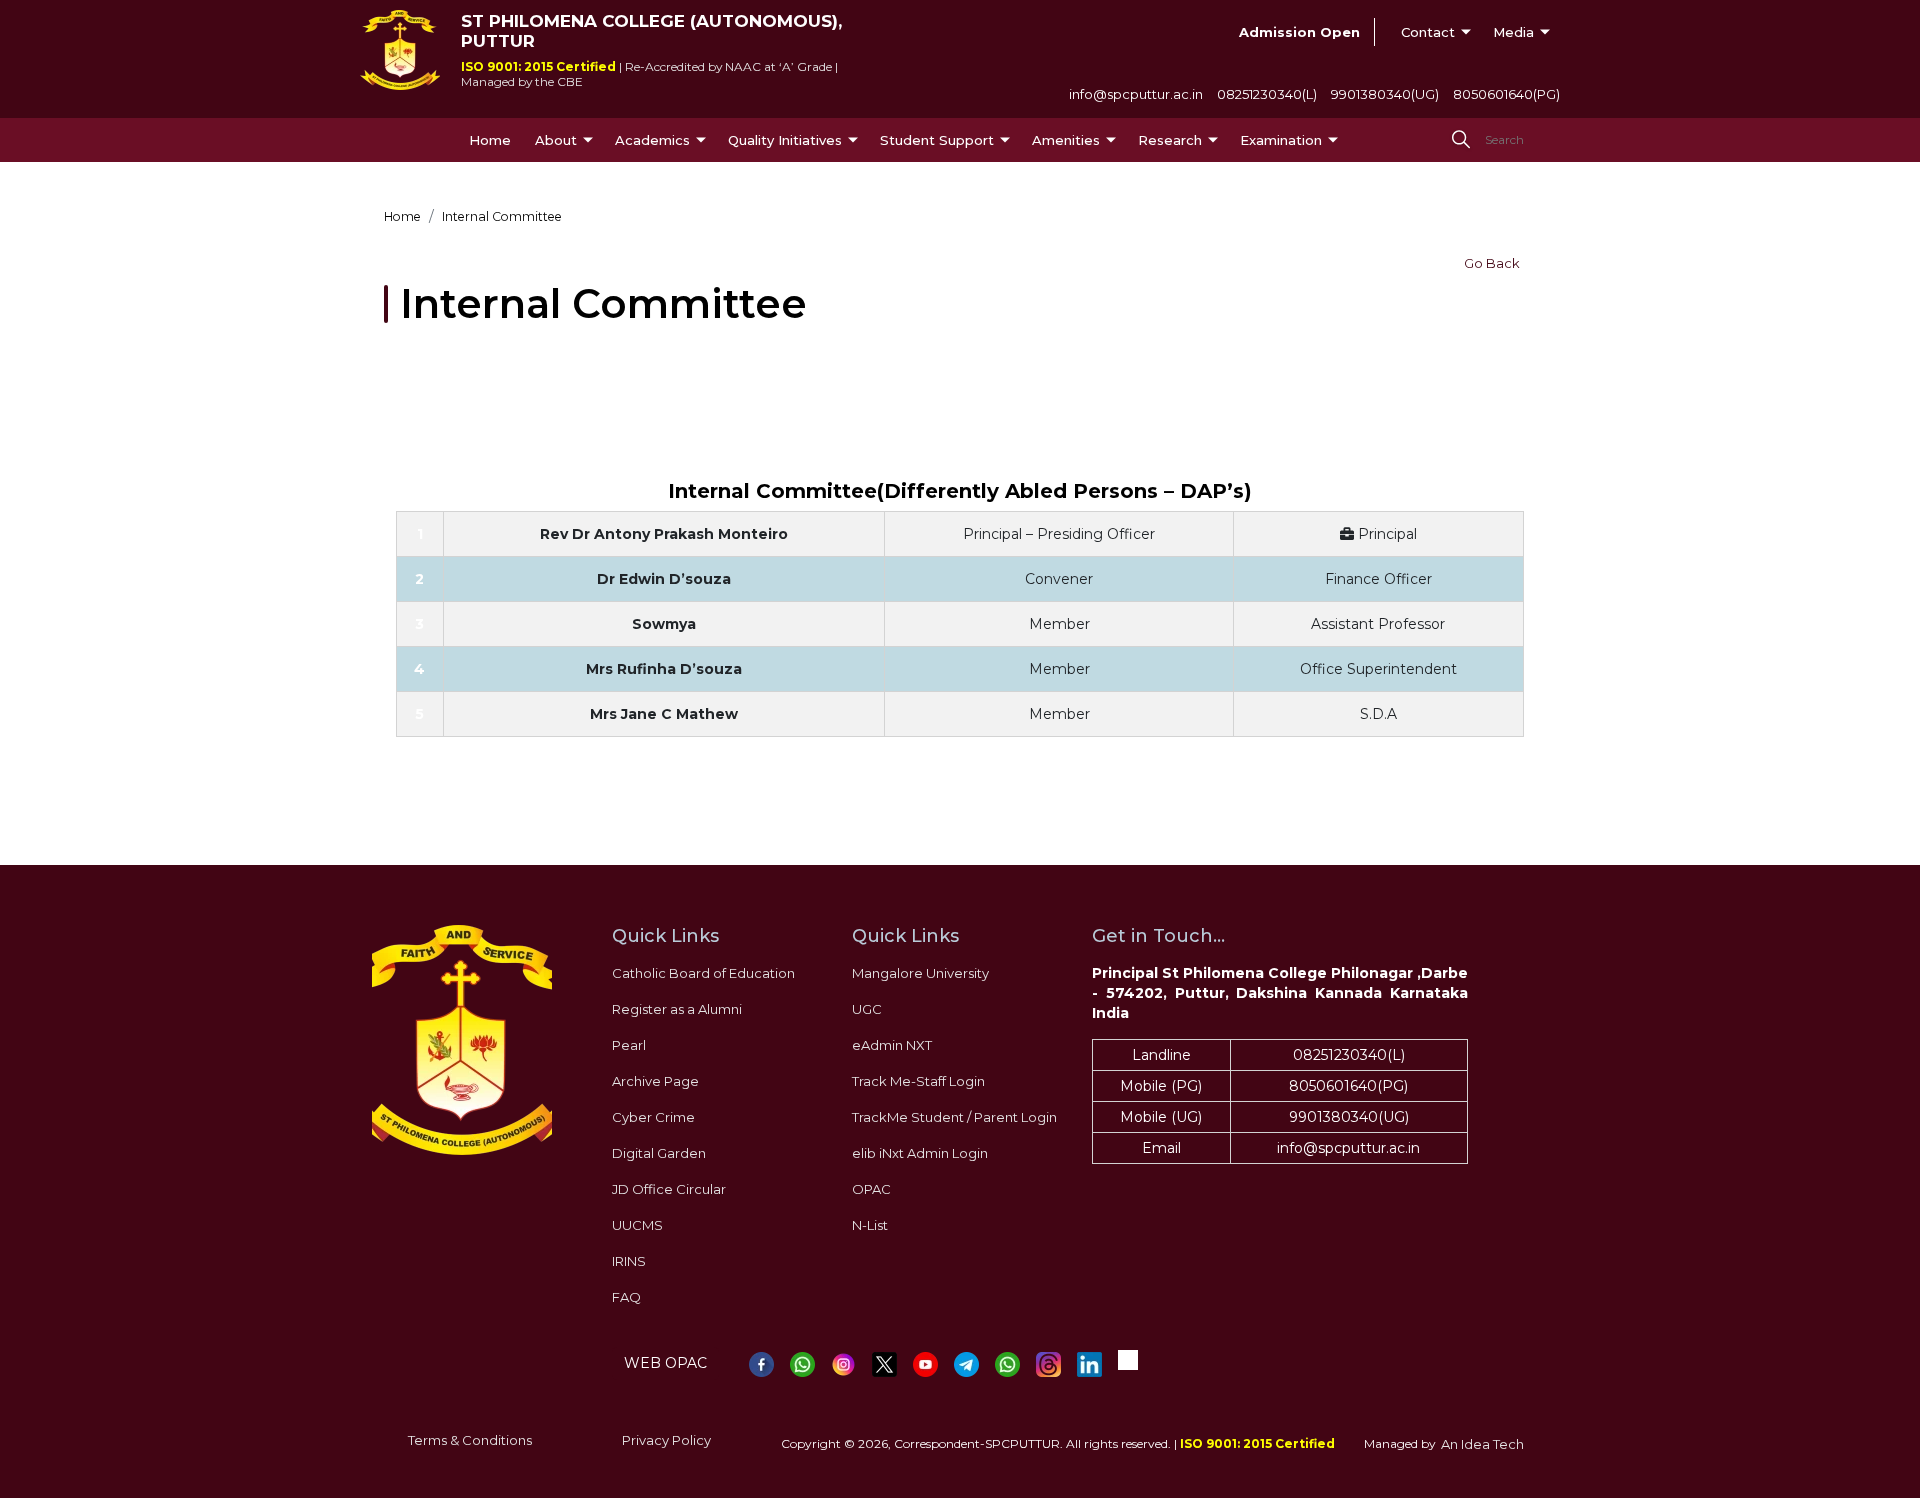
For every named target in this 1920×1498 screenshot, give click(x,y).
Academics (652, 140)
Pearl (629, 1045)
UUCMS (637, 1225)
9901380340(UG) (1385, 94)
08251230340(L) (1267, 94)
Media (1513, 32)
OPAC (871, 1189)
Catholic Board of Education (703, 973)
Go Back (1492, 263)
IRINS (629, 1261)
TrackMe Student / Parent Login (954, 1117)
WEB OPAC (665, 1363)
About (556, 140)
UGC (867, 1009)
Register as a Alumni (677, 1009)
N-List (870, 1225)
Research (1170, 140)
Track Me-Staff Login (918, 1081)
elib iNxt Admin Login (920, 1153)
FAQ (626, 1297)
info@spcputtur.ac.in (1136, 94)
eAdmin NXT (892, 1045)
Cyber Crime (653, 1117)
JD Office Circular (669, 1189)
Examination (1281, 140)
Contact (1428, 32)
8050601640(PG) (1506, 94)
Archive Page (655, 1081)
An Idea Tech (1482, 1444)
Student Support (937, 140)
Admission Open (1299, 32)
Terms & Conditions (470, 1440)
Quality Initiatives (785, 140)
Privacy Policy (666, 1440)
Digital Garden (659, 1153)
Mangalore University (920, 973)
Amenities (1066, 140)
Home (490, 140)
